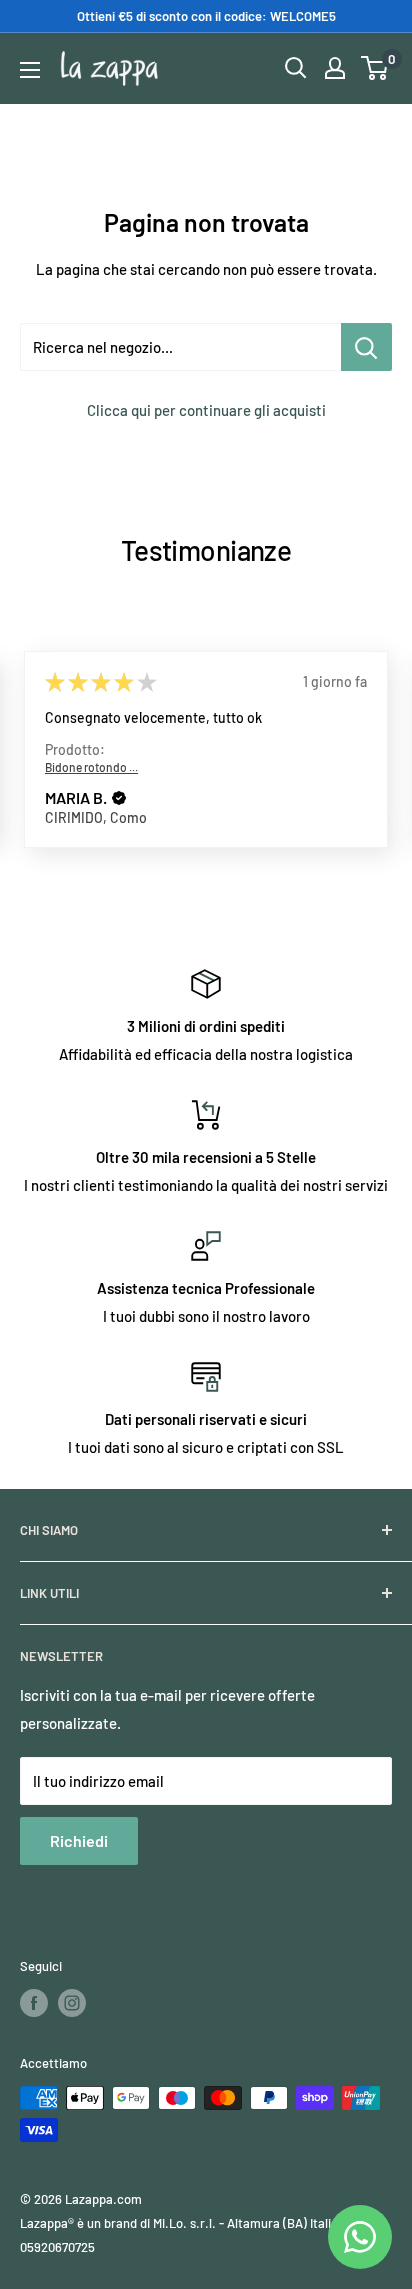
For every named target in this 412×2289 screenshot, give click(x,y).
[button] (119, 799)
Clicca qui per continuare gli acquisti (206, 410)
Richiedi (79, 1840)
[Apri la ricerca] (296, 68)
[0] (375, 68)
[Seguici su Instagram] (72, 2003)
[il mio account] (335, 68)
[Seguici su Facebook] (34, 2003)
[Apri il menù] (30, 70)
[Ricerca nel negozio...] (366, 347)
